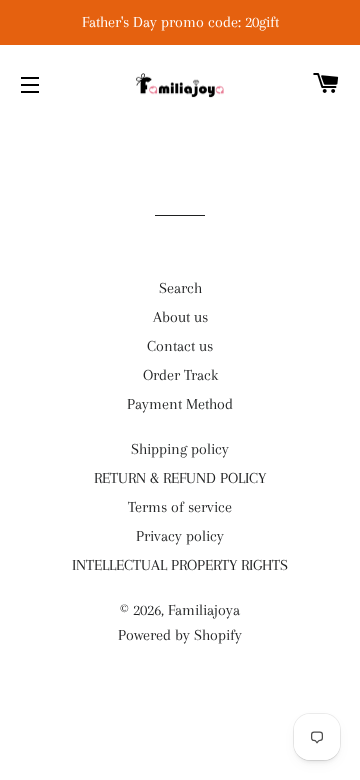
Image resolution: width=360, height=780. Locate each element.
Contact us (180, 346)
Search (180, 288)
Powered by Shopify (180, 635)
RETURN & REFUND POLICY (180, 478)
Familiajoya (204, 610)
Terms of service (180, 507)
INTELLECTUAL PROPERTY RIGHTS (180, 565)
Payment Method (180, 404)
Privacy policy (180, 536)
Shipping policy (180, 449)
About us (180, 317)
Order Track (180, 375)
